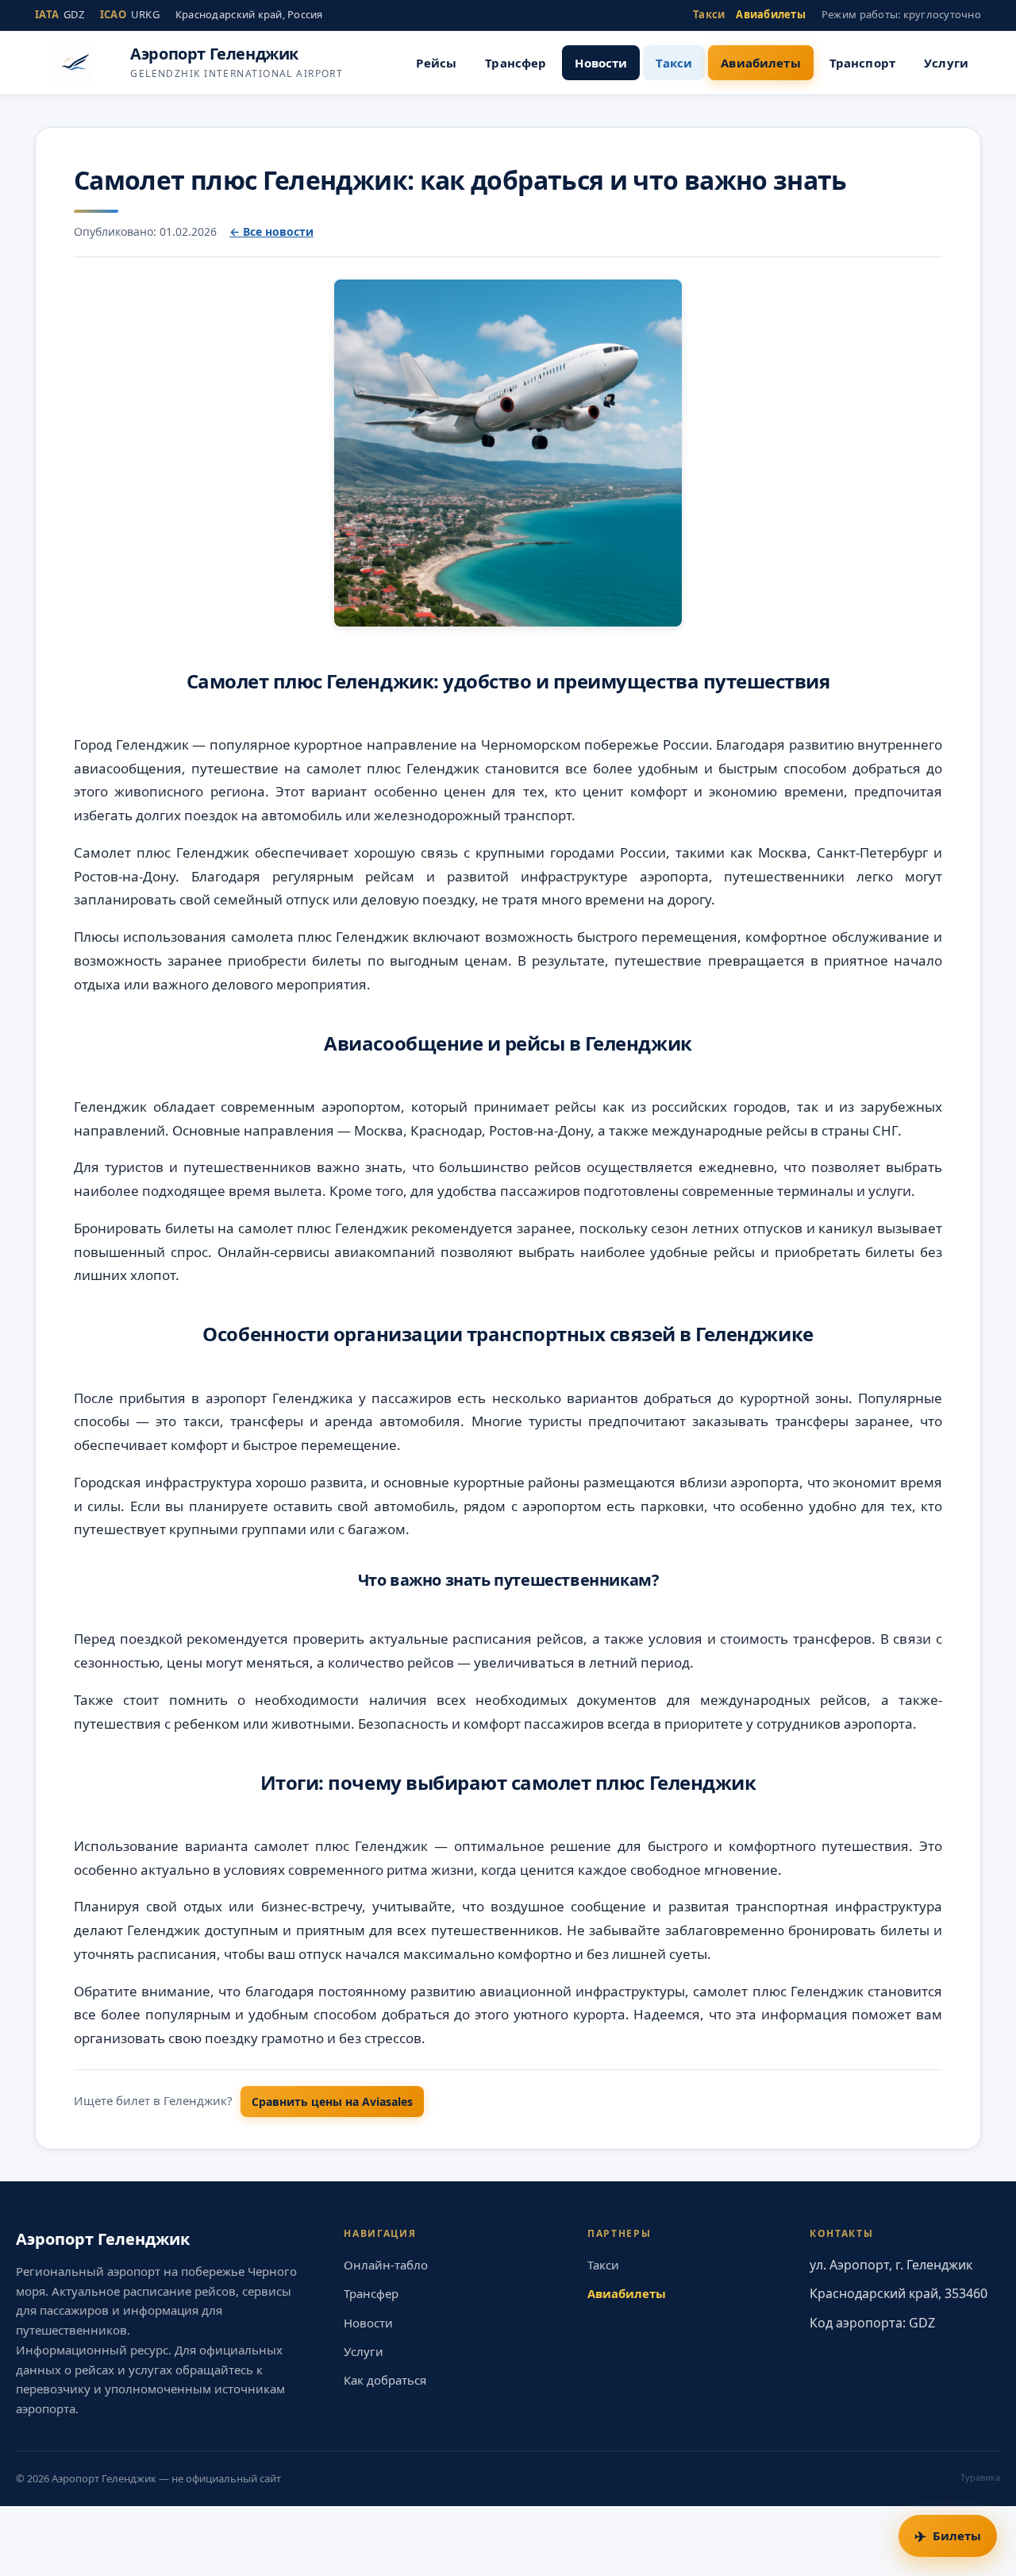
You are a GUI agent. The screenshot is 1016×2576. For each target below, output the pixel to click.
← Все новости (271, 231)
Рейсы (436, 63)
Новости (601, 63)
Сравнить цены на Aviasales (332, 2102)
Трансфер (516, 63)
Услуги (946, 63)
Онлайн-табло (386, 2265)
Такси (709, 14)
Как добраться (385, 2380)
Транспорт (862, 63)
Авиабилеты (771, 14)
